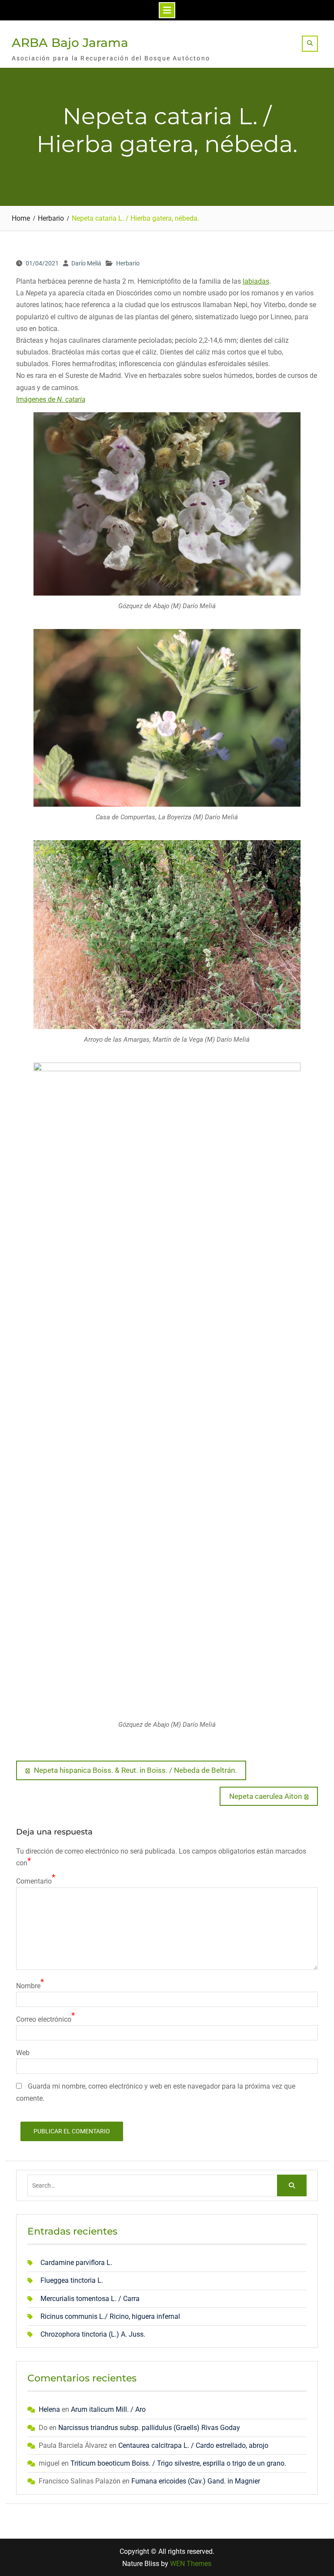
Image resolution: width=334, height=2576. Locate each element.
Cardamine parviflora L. (76, 2263)
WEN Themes (191, 2564)
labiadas (256, 281)
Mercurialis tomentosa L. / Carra (90, 2299)
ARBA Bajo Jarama (70, 43)
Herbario (128, 263)
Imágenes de (51, 399)
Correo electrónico (44, 2019)
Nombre (28, 1986)
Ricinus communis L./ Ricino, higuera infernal (110, 2316)
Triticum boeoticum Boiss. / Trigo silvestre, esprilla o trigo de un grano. (178, 2463)
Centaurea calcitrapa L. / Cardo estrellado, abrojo (193, 2445)
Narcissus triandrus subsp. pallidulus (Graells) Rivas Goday (149, 2428)
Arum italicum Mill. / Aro (108, 2409)
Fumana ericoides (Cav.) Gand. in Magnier (196, 2481)
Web (23, 2053)
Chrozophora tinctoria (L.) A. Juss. (93, 2334)
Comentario (34, 1881)
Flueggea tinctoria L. (72, 2280)
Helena (49, 2409)
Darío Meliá (86, 263)
